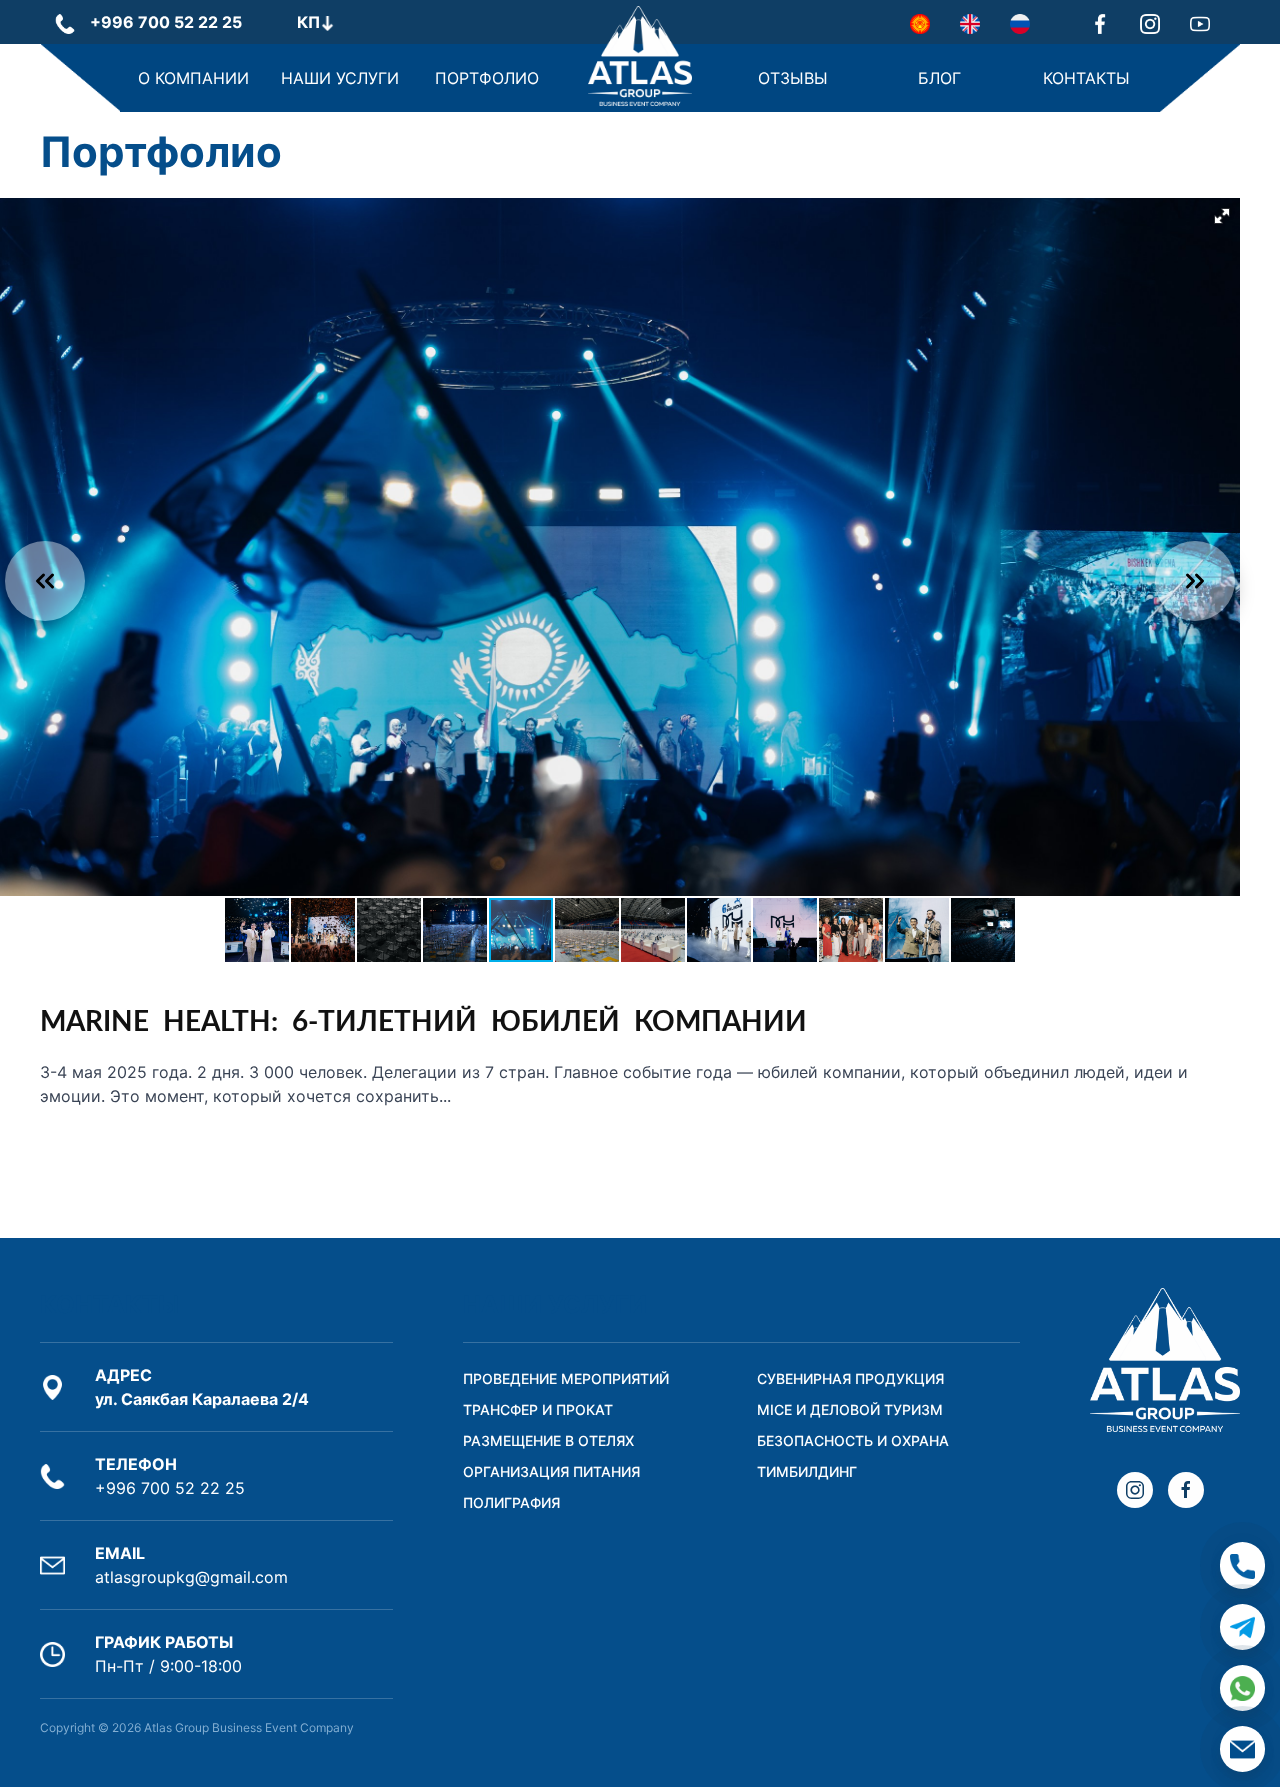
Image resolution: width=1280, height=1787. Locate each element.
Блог (939, 78)
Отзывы (793, 78)
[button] (1222, 216)
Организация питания (551, 1471)
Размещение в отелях (548, 1440)
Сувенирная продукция (850, 1378)
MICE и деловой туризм (850, 1409)
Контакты (1086, 78)
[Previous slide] (45, 581)
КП (308, 22)
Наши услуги (340, 78)
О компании (193, 78)
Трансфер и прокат (538, 1409)
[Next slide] (1195, 581)
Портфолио (487, 78)
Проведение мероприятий (566, 1378)
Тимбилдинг (807, 1471)
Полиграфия (511, 1502)
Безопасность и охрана (853, 1440)
